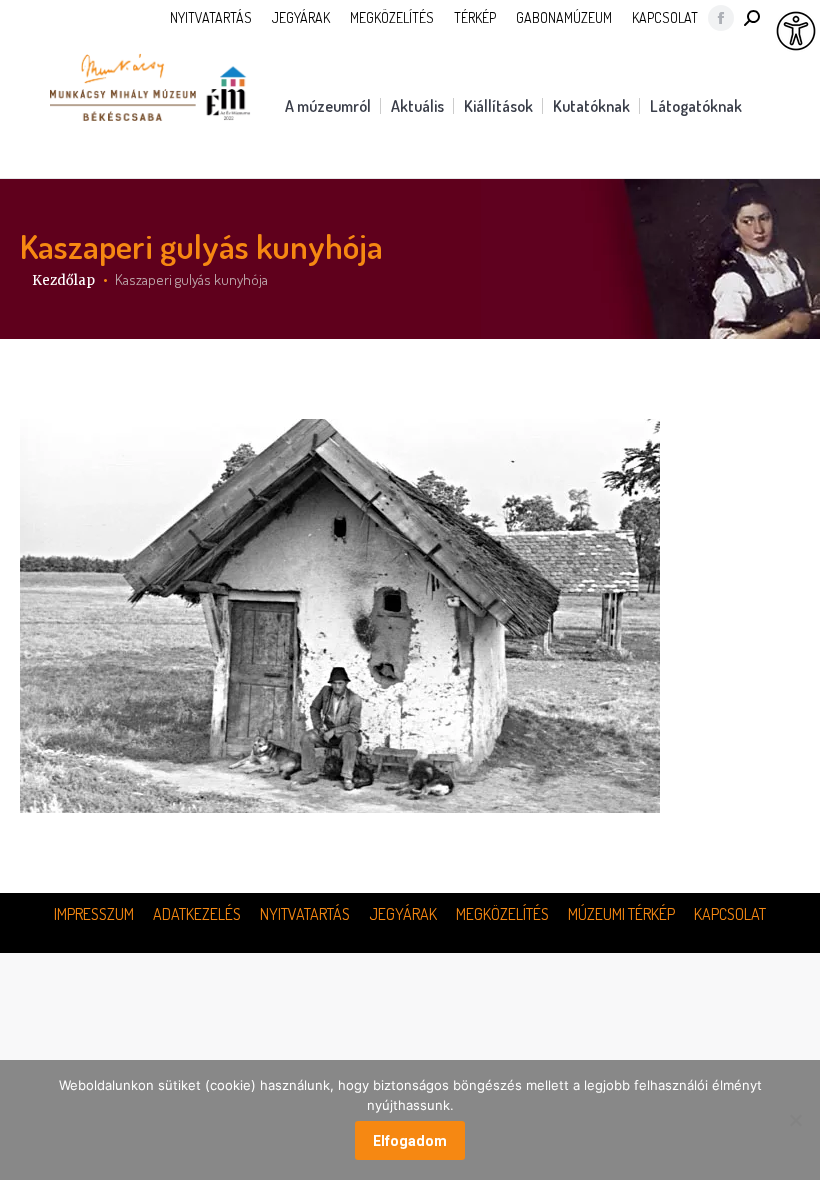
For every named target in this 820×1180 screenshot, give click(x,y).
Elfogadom (410, 1141)
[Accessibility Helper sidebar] (796, 32)
